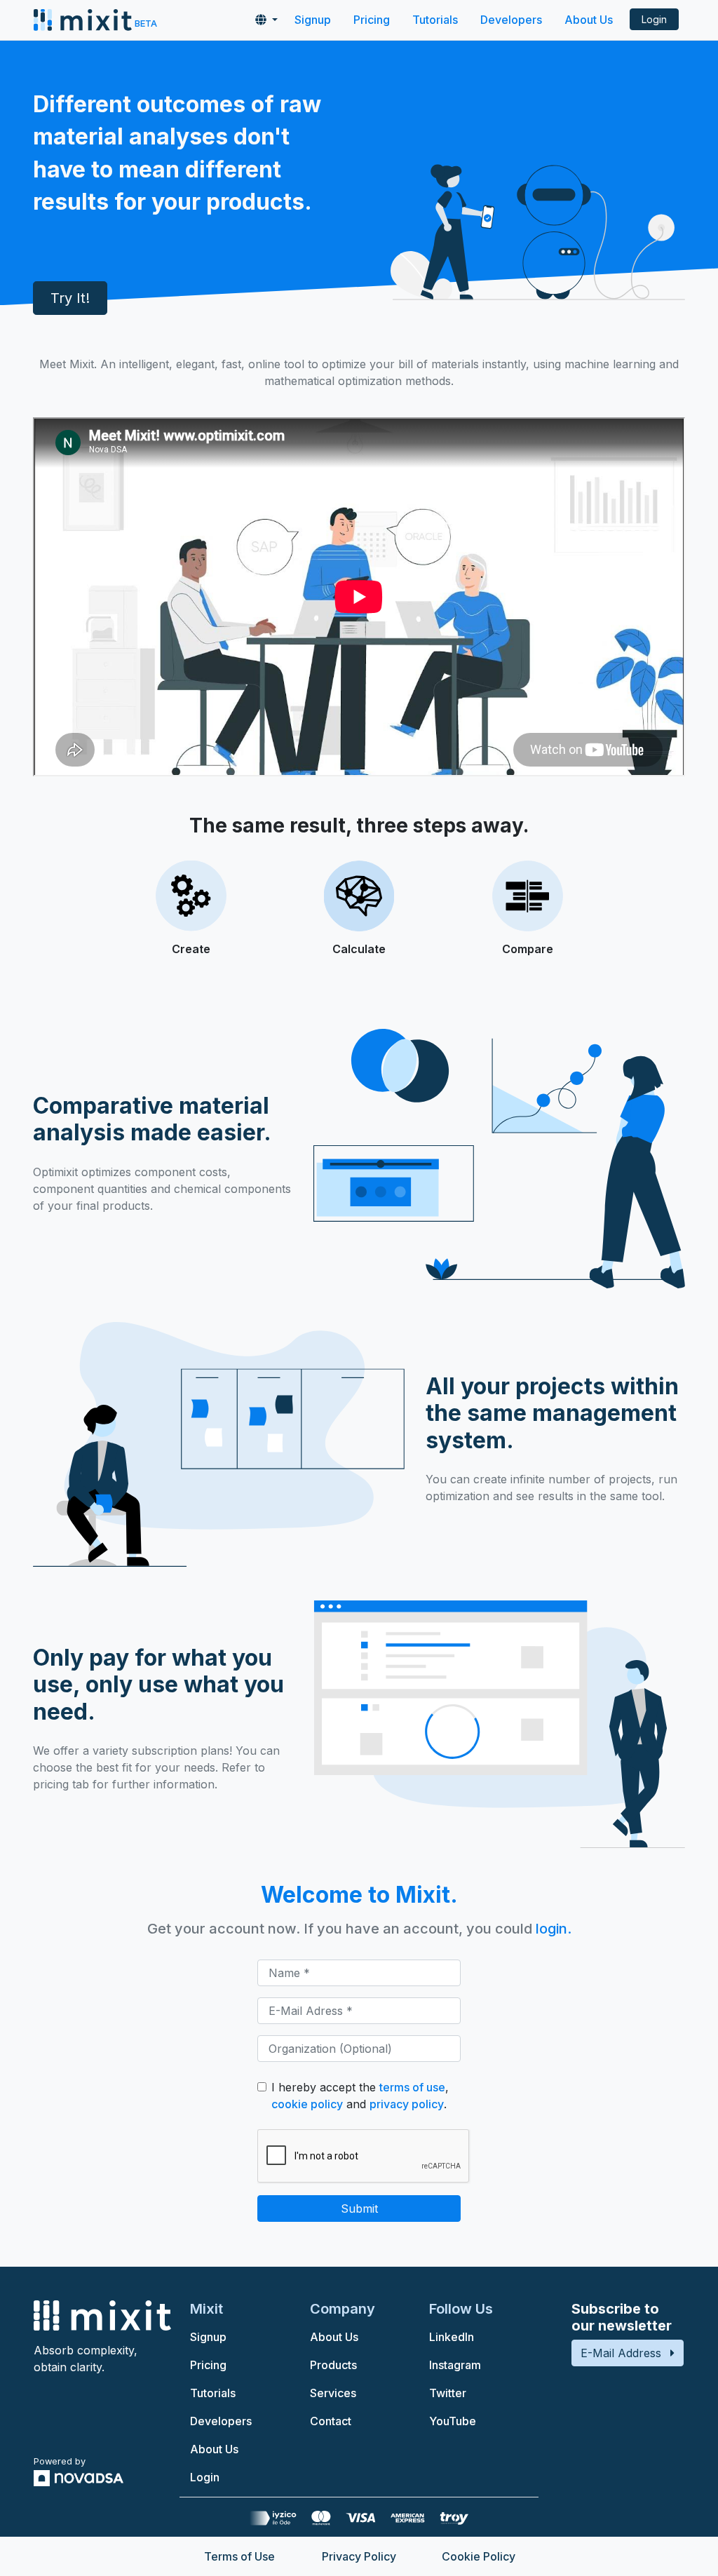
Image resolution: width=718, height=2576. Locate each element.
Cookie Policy (479, 2556)
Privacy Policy (359, 2556)
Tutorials (435, 20)
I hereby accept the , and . (360, 2096)
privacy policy (407, 2104)
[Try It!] (70, 347)
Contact (331, 2421)
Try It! (70, 298)
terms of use (412, 2087)
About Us (589, 20)
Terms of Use (239, 2556)
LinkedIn (452, 2337)
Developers (511, 20)
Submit (359, 2209)
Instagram (455, 2365)
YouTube (453, 2421)
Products (333, 2365)
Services (333, 2393)
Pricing (372, 20)
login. (554, 1929)
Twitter (448, 2393)
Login (654, 19)
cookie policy (307, 2104)
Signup (313, 20)
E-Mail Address (621, 2353)
